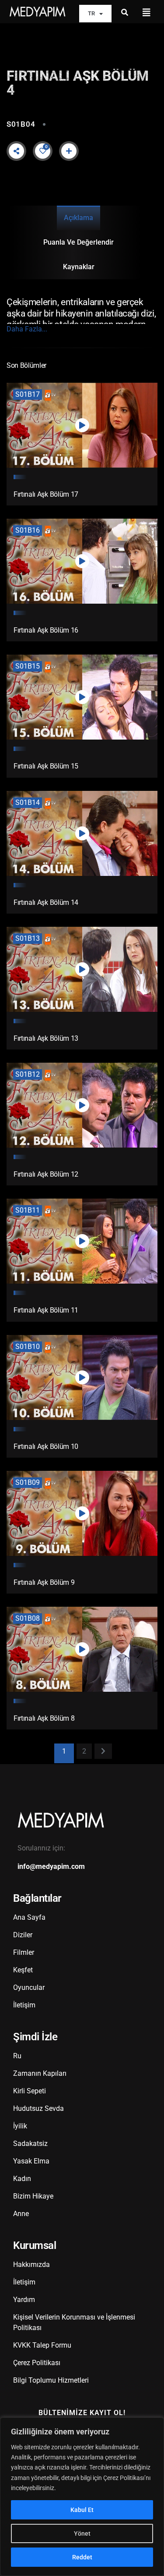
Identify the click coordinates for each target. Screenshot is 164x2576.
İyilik (20, 2126)
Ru (17, 2056)
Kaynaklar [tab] (79, 267)
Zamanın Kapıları (40, 2073)
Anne (21, 2214)
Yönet (82, 2533)
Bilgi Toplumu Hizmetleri (51, 2380)
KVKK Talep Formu (42, 2345)
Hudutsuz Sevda (38, 2108)
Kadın (22, 2179)
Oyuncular (29, 1987)
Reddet (82, 2557)
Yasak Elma (31, 2161)
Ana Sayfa (29, 1917)
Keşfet (23, 1970)
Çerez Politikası (37, 2363)
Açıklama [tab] (79, 218)
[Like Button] (43, 151)
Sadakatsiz (30, 2144)
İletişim (24, 2005)
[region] (82, 2497)
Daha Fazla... (27, 329)
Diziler (23, 1935)
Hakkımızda (31, 2265)
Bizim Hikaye (33, 2196)
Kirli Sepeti (30, 2091)
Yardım (24, 2300)
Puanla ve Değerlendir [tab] (79, 242)
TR (91, 13)
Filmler (24, 1952)
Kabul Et (82, 2510)
